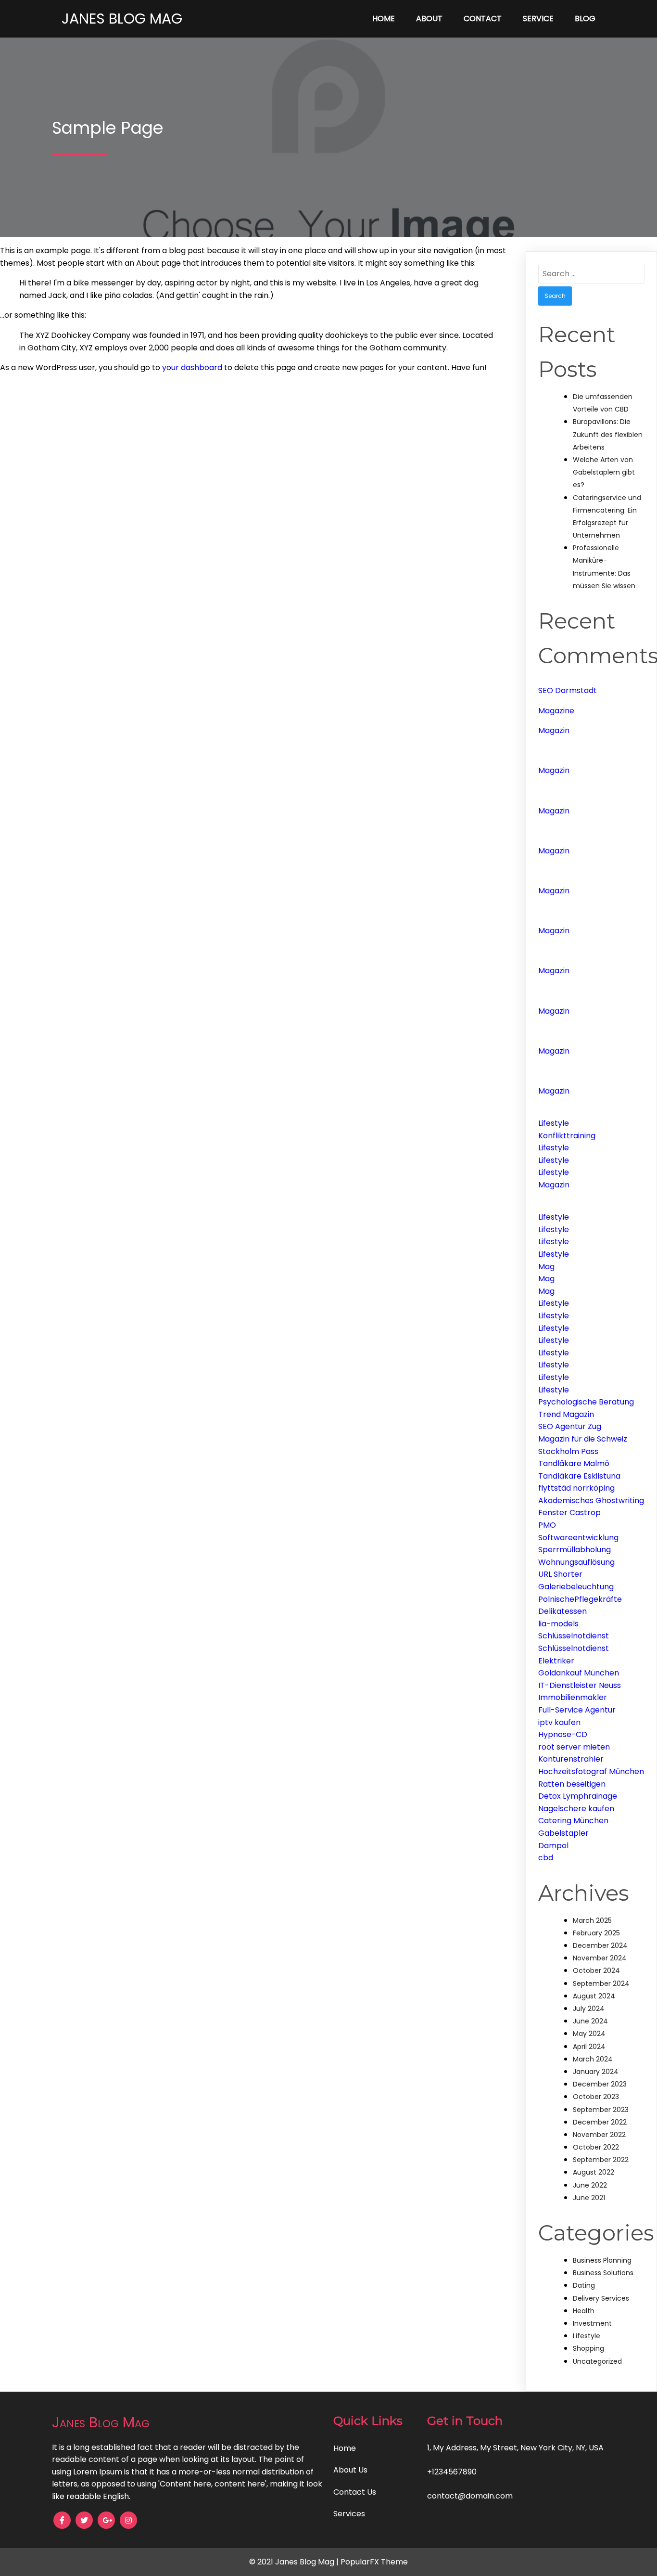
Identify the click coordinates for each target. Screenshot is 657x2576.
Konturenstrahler (571, 1759)
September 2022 (601, 2160)
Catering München (573, 1821)
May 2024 (589, 2034)
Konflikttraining (567, 1136)
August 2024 (594, 1996)
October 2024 (596, 1971)
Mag (546, 1267)
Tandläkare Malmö (574, 1463)
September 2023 (601, 2110)
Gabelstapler (563, 1833)
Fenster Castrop (569, 1513)
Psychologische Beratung (586, 1402)
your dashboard (192, 367)
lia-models (558, 1624)
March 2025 (592, 1920)
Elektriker (556, 1661)
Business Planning (602, 2260)
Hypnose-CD (563, 1734)
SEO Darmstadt (568, 690)
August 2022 (594, 2172)
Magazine (556, 711)
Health (584, 2311)
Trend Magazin (566, 1414)
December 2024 (600, 1945)
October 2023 (596, 2097)
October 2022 (596, 2147)
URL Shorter (560, 1574)
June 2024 (590, 2021)
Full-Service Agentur (577, 1710)
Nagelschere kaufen (576, 1809)
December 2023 (600, 2084)
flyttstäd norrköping (576, 1488)
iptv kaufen (559, 1722)
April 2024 (589, 2047)
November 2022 (599, 2135)
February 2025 (596, 1933)
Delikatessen (562, 1611)
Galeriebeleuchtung (576, 1587)
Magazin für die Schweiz (583, 1439)
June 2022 (590, 2185)
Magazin (554, 730)
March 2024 (593, 2059)
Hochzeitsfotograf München (591, 1771)
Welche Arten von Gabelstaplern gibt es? (604, 472)
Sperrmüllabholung (575, 1550)
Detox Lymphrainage (578, 1796)
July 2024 (589, 2009)
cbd (546, 1858)
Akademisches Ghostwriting (591, 1501)
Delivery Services (601, 2298)
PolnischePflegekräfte (580, 1599)
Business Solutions (603, 2273)
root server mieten (574, 1747)
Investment (592, 2323)
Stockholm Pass (568, 1451)
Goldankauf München (579, 1673)
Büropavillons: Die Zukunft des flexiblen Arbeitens (608, 434)
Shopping (588, 2348)
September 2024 (601, 1984)
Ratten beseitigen (572, 1784)
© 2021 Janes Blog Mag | (295, 2562)
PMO (547, 1525)
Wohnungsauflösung (576, 1562)
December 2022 (600, 2122)
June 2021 (589, 2198)
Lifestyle (554, 1123)
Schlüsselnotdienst (574, 1636)
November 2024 (600, 1958)
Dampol (553, 1846)
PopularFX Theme (374, 2562)
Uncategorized (597, 2361)
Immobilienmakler (573, 1697)
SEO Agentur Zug (570, 1426)
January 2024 (596, 2072)
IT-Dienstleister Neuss (580, 1685)
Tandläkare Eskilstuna (579, 1476)
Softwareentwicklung (578, 1538)
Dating (584, 2285)
